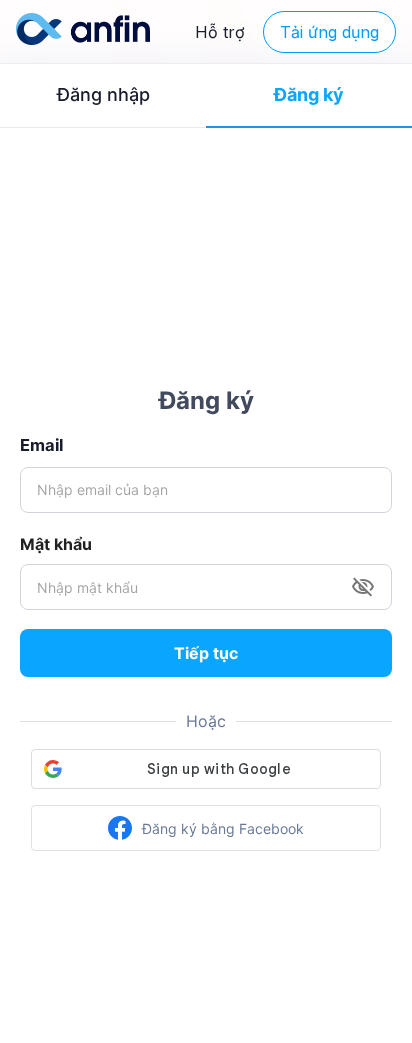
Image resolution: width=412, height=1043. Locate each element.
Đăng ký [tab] (309, 94)
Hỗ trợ (220, 32)
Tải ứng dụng (329, 32)
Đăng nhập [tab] (103, 94)
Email (42, 445)
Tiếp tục (206, 653)
